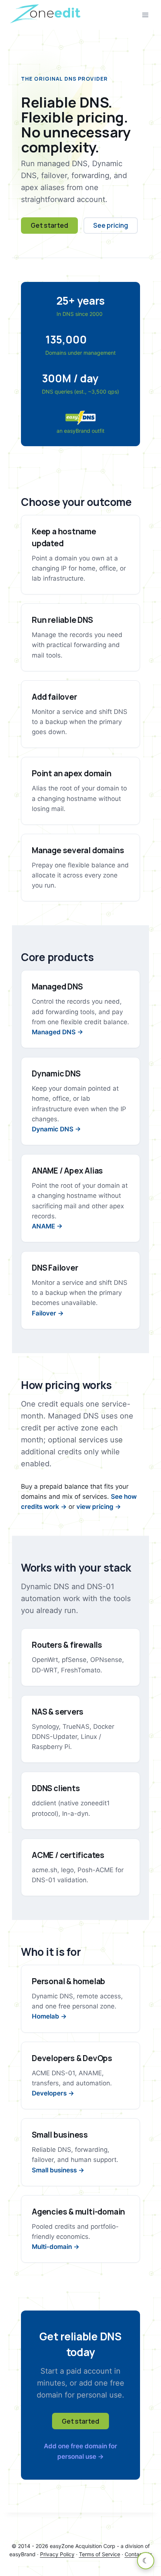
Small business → (58, 2170)
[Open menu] (145, 15)
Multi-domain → (56, 2247)
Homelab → (49, 2016)
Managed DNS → (57, 1032)
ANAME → (47, 1226)
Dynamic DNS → (56, 1129)
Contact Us (138, 2554)
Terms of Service (100, 2554)
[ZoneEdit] (46, 15)
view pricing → (99, 1507)
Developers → (53, 2093)
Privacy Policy (57, 2554)
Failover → (48, 1313)
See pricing (111, 225)
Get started (49, 225)
